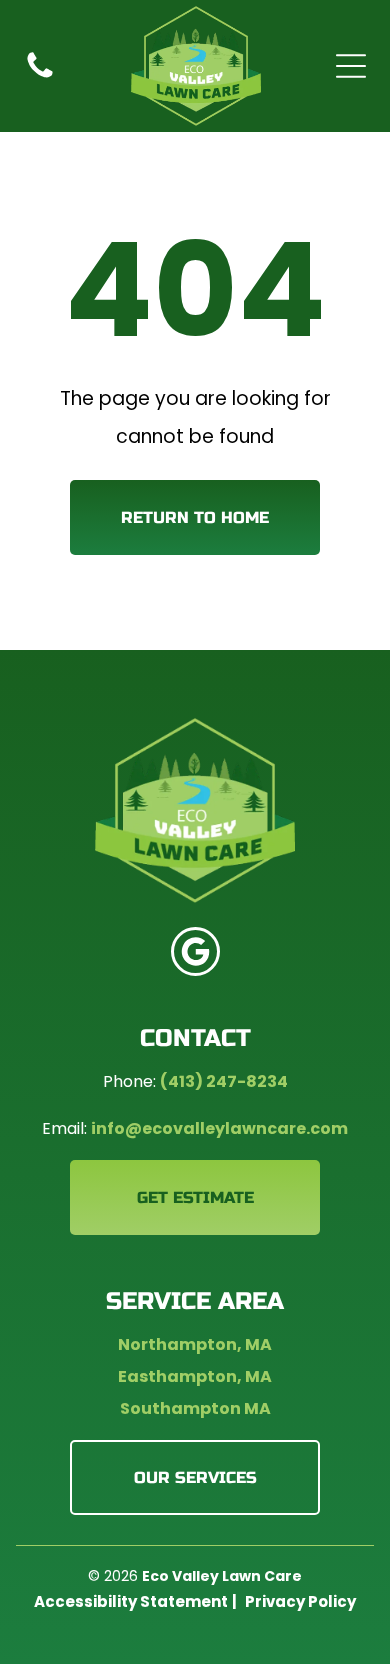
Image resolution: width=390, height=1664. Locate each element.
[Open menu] (351, 66)
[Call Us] (40, 76)
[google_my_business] (195, 954)
